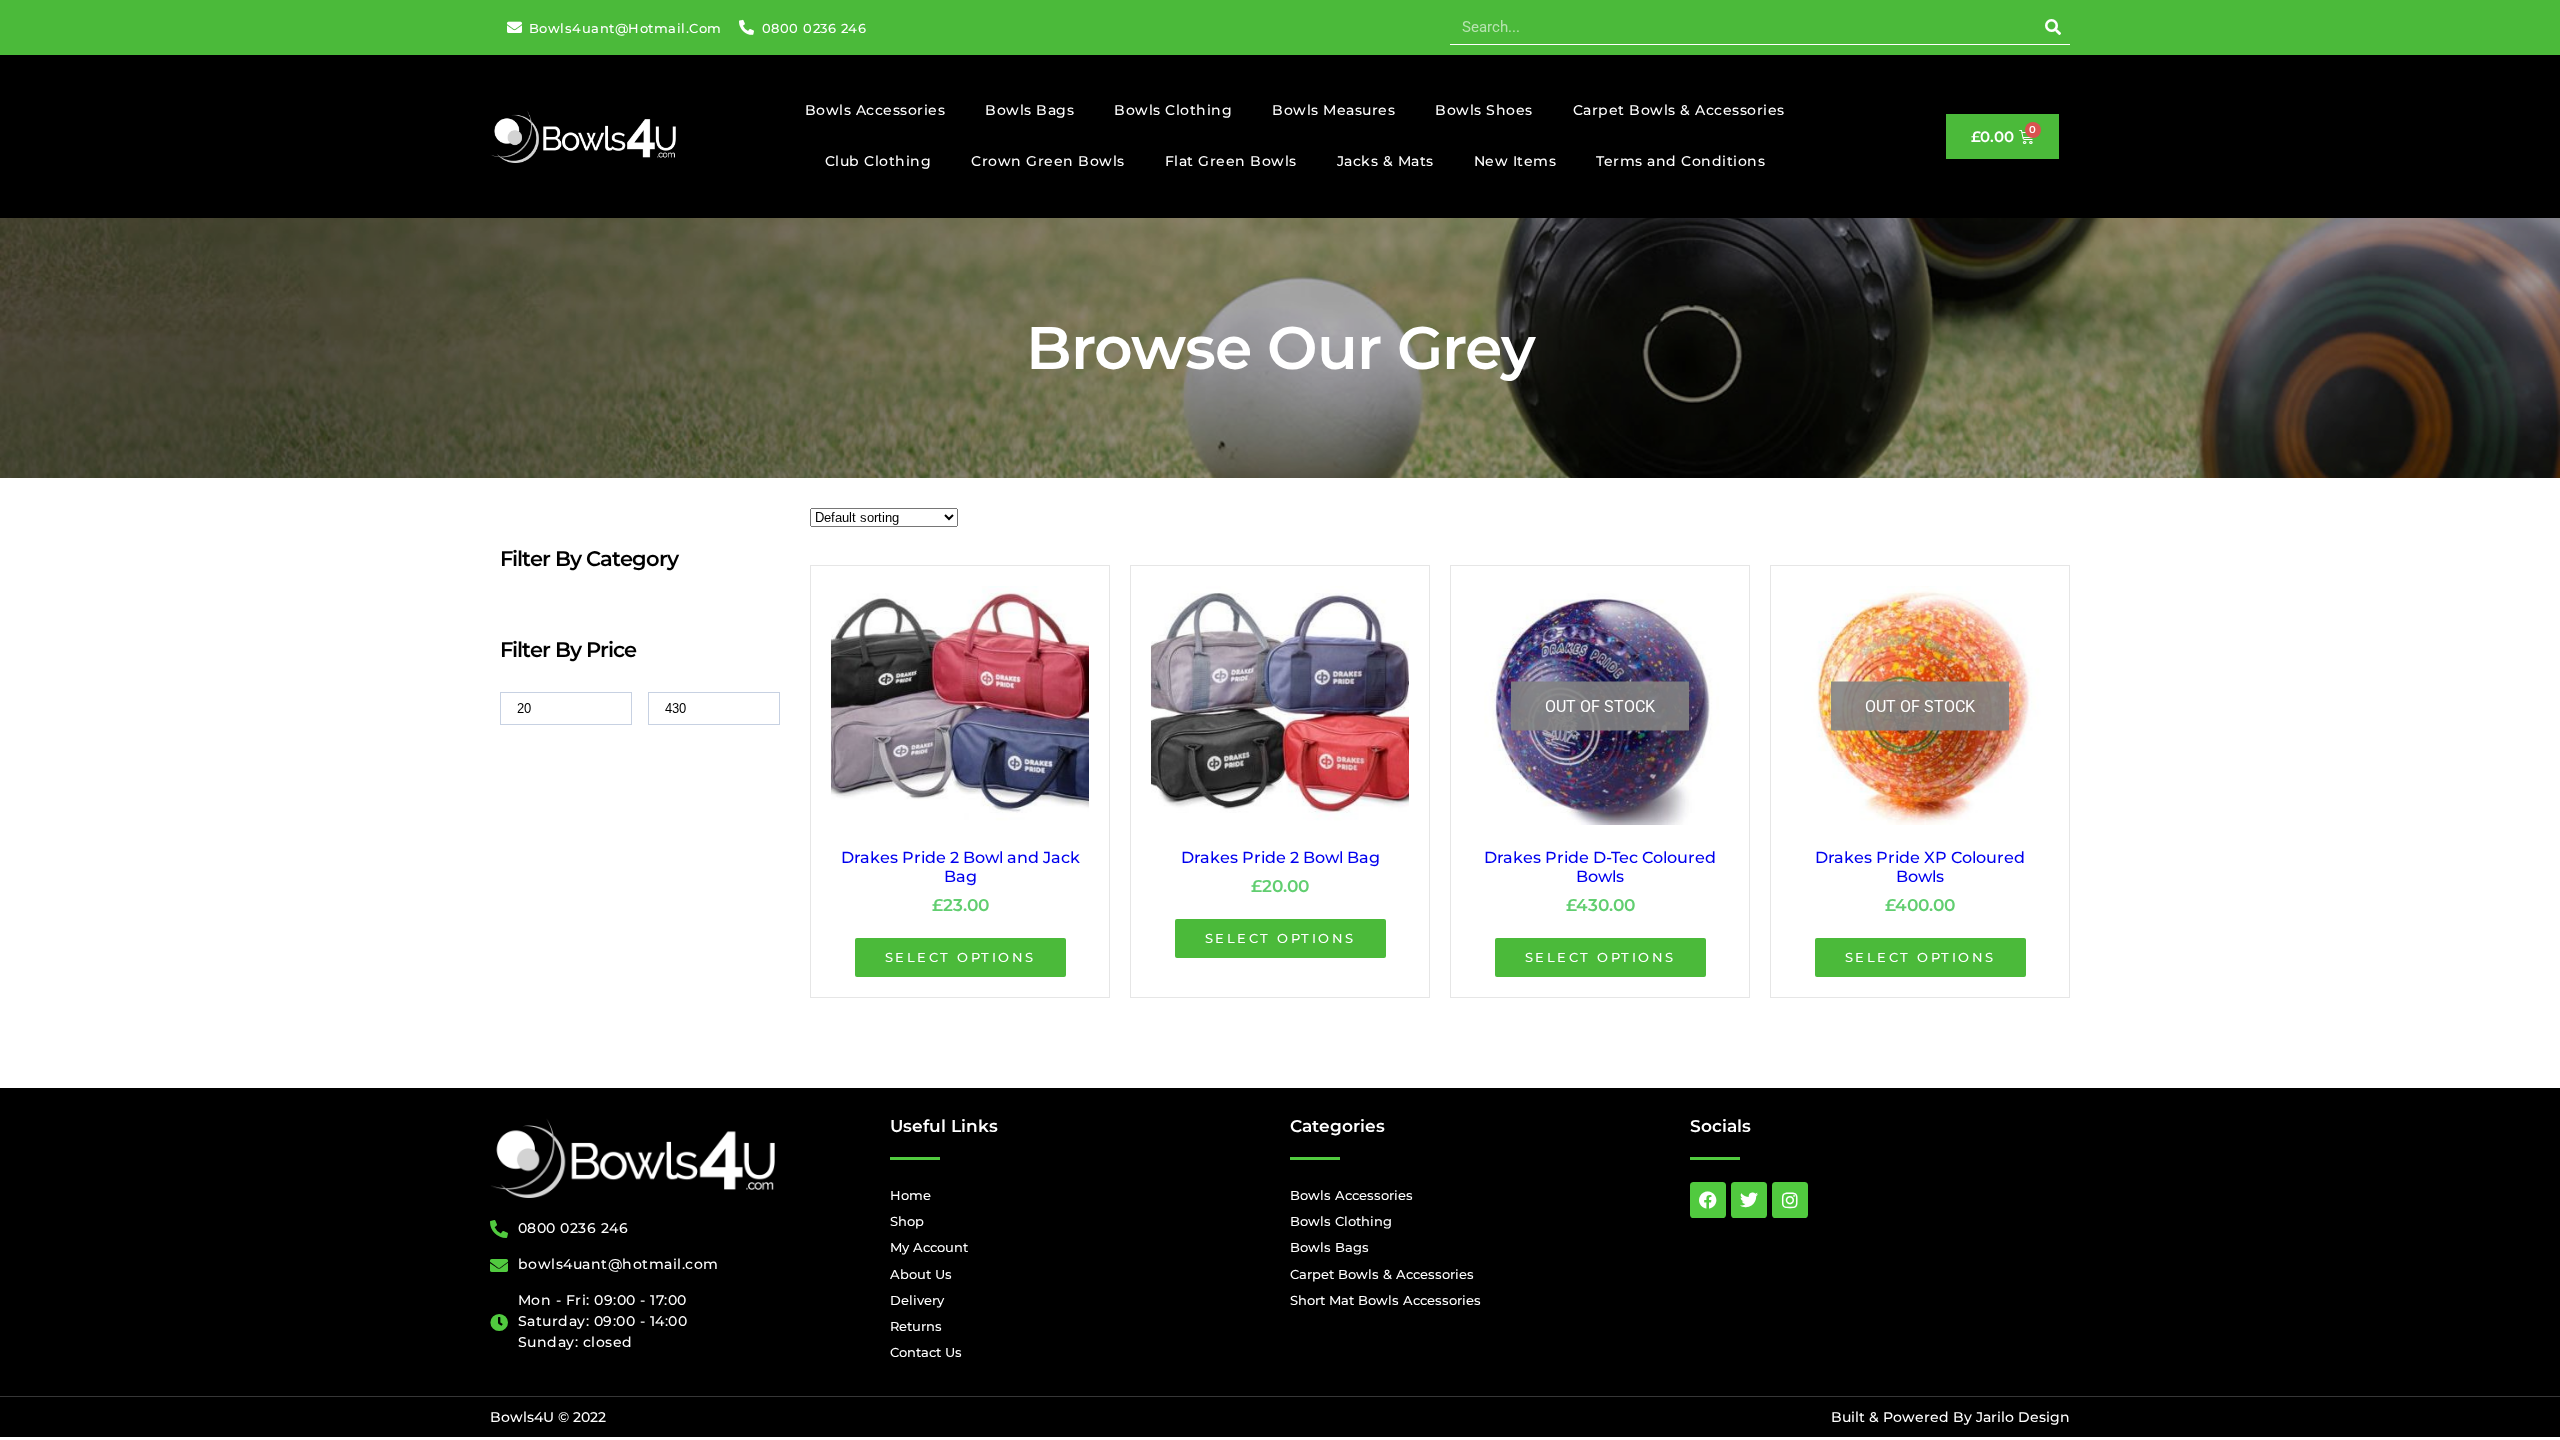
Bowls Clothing (1173, 110)
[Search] (2052, 27)
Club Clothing (878, 161)
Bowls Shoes (1484, 110)
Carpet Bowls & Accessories (1679, 110)
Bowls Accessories (875, 110)
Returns (916, 1326)
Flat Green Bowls (1231, 161)
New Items (1515, 161)
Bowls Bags (1029, 110)
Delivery (917, 1300)
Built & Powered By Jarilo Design (1950, 1417)
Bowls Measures (1333, 110)
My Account (929, 1247)
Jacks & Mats (1385, 161)
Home (910, 1195)
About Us (921, 1274)
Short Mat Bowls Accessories (1385, 1300)
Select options (960, 957)
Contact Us (926, 1352)
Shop (907, 1221)
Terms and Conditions (1680, 161)
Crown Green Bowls (1048, 161)
